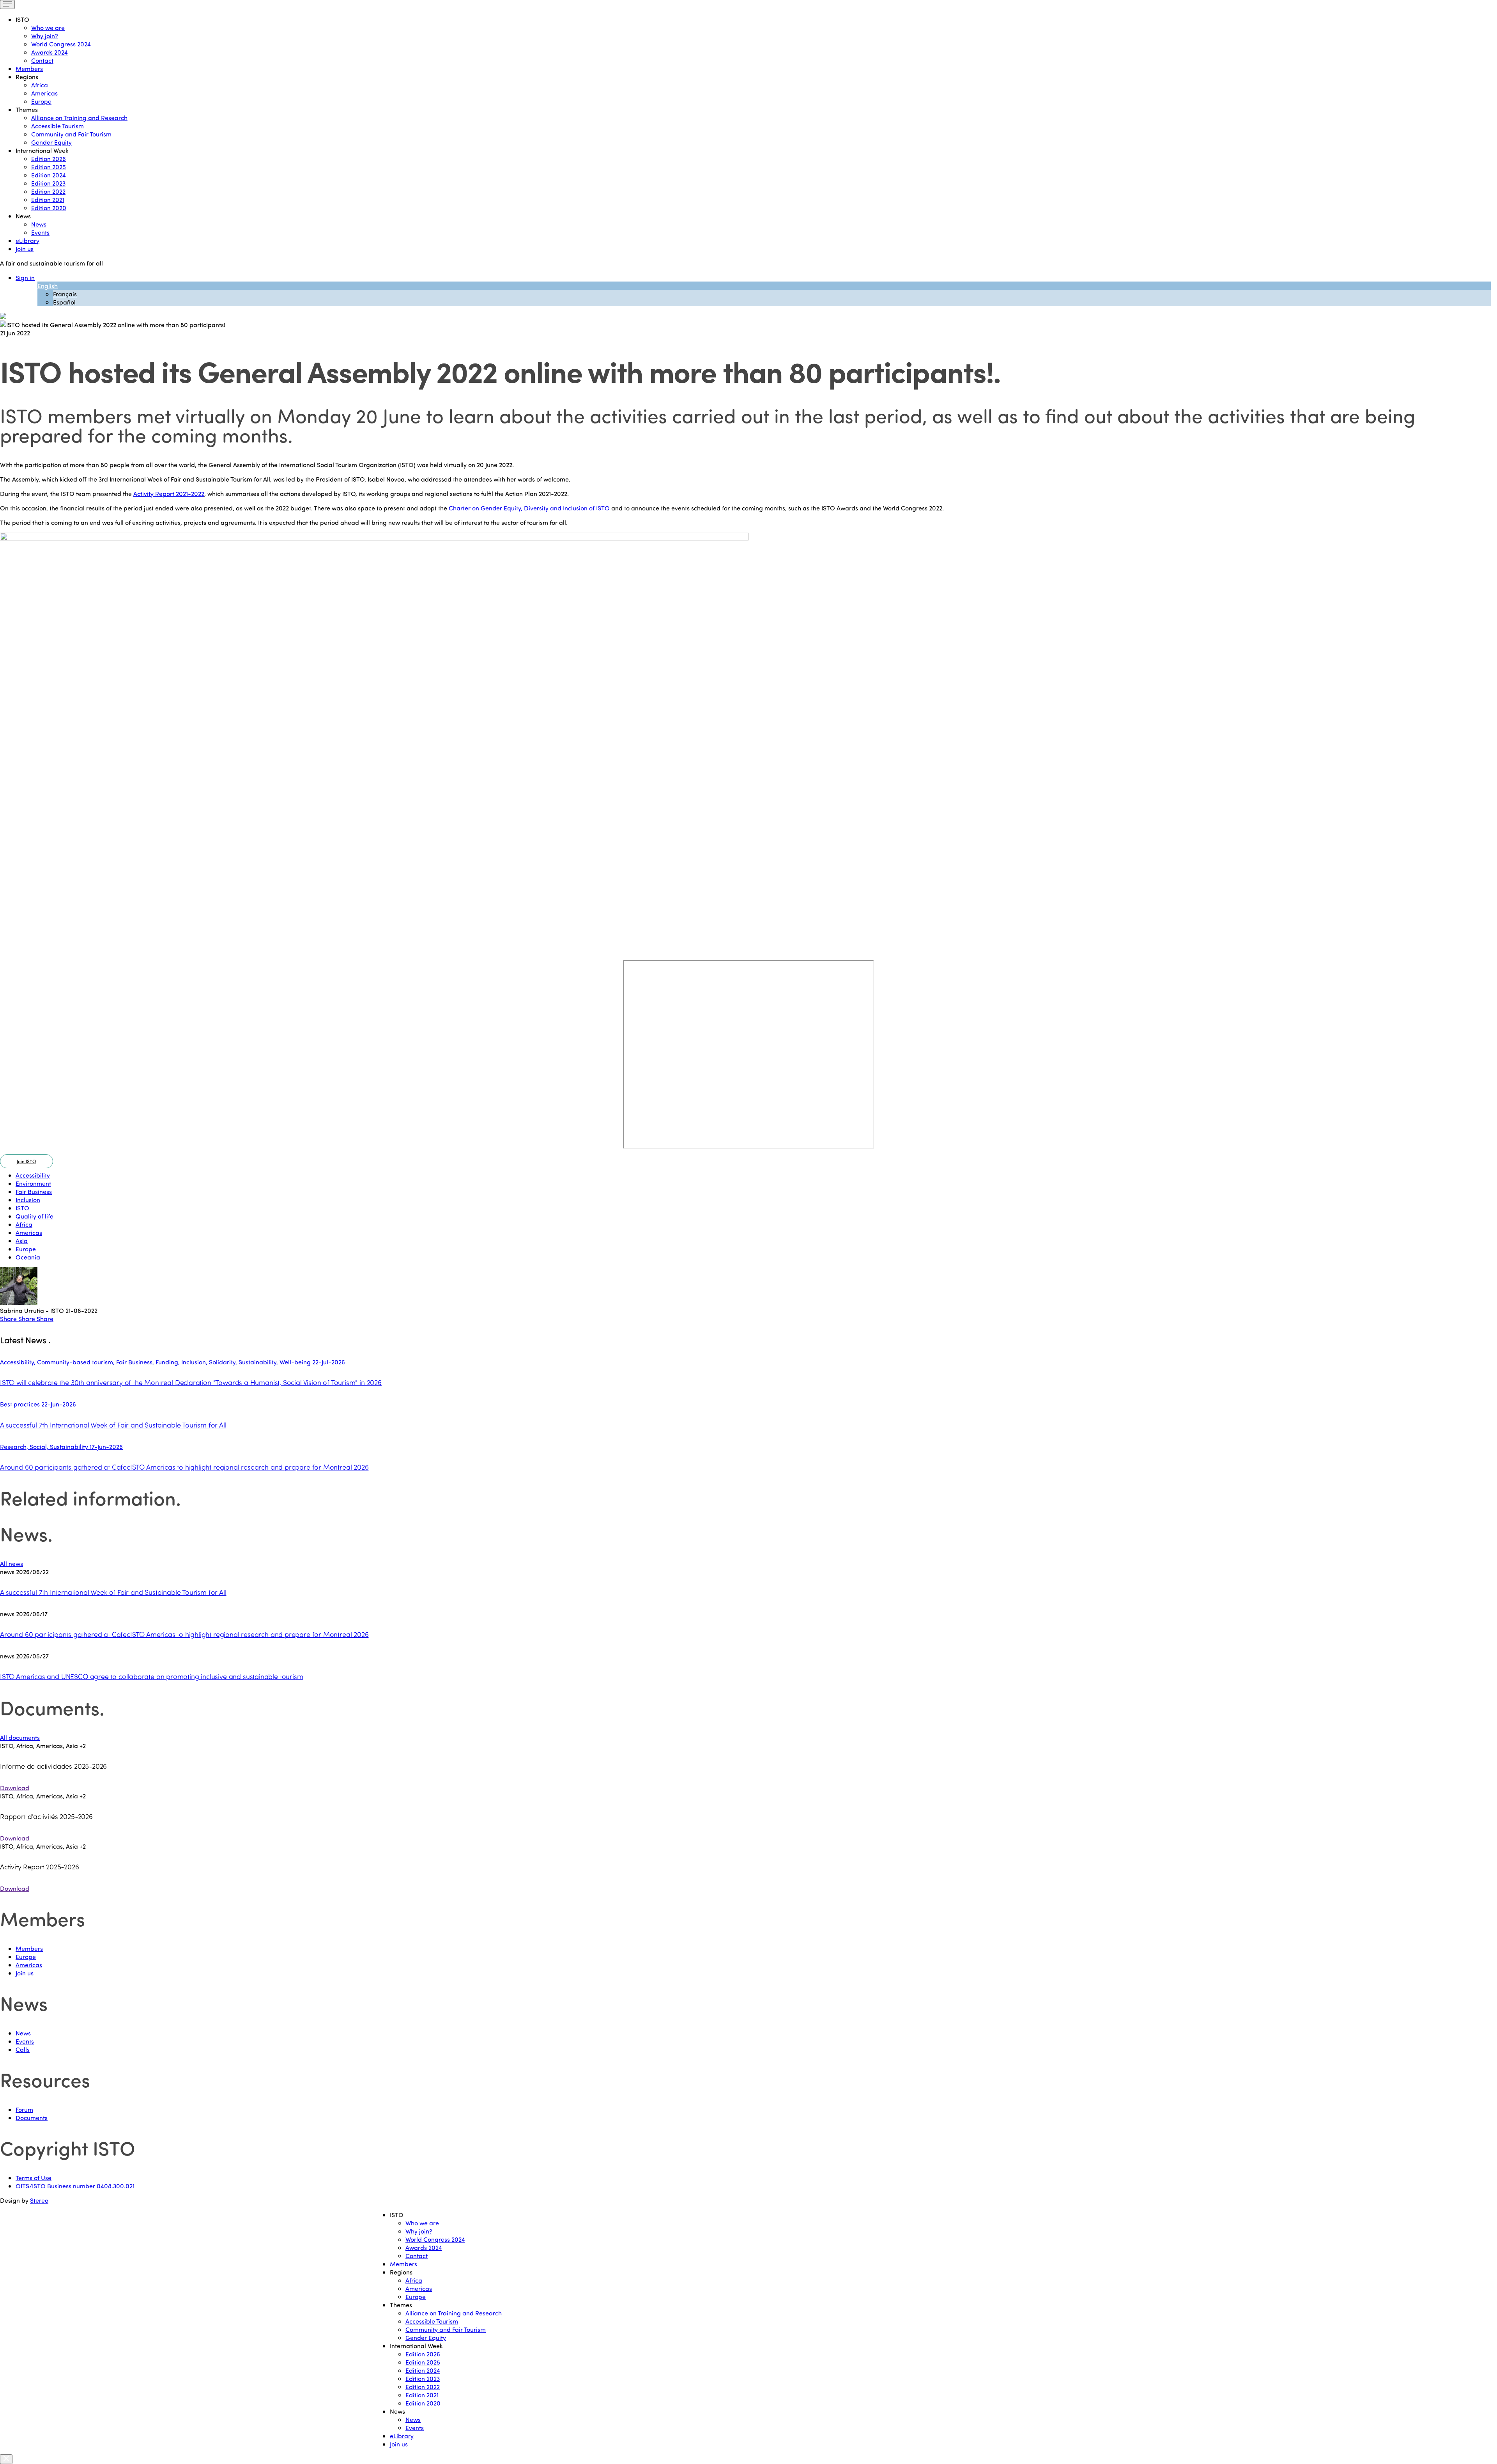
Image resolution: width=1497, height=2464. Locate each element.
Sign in (25, 277)
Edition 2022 (48, 191)
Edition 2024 (49, 175)
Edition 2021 (48, 199)
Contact (42, 60)
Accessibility (33, 1175)
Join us (25, 249)
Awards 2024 (50, 52)
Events (40, 232)
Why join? (45, 36)
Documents (32, 2118)
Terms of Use (34, 2178)
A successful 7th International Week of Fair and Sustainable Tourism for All (113, 1592)
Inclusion (28, 1200)
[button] (27, 1161)
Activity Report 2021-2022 (169, 493)
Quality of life (35, 1216)
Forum (24, 2109)
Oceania (28, 1257)
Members (29, 68)
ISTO (22, 1208)
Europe (41, 101)
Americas (44, 93)
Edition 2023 (48, 183)
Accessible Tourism (58, 126)
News (39, 224)
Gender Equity (51, 142)
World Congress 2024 (61, 44)
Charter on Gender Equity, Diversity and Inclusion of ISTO (528, 508)
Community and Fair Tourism (71, 134)
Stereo (39, 2200)
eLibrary (27, 240)
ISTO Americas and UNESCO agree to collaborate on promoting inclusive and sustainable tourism (151, 1676)
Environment (33, 1183)
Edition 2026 (49, 159)
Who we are (48, 27)
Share (9, 1319)
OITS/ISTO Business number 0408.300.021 (75, 2186)
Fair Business (34, 1191)
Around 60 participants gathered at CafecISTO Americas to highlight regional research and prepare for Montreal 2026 (184, 1634)
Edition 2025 (49, 167)
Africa (40, 85)
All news (12, 1563)
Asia (22, 1241)
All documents (20, 1737)
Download (15, 1788)
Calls (23, 2049)
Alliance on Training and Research (79, 118)
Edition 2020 (49, 208)
